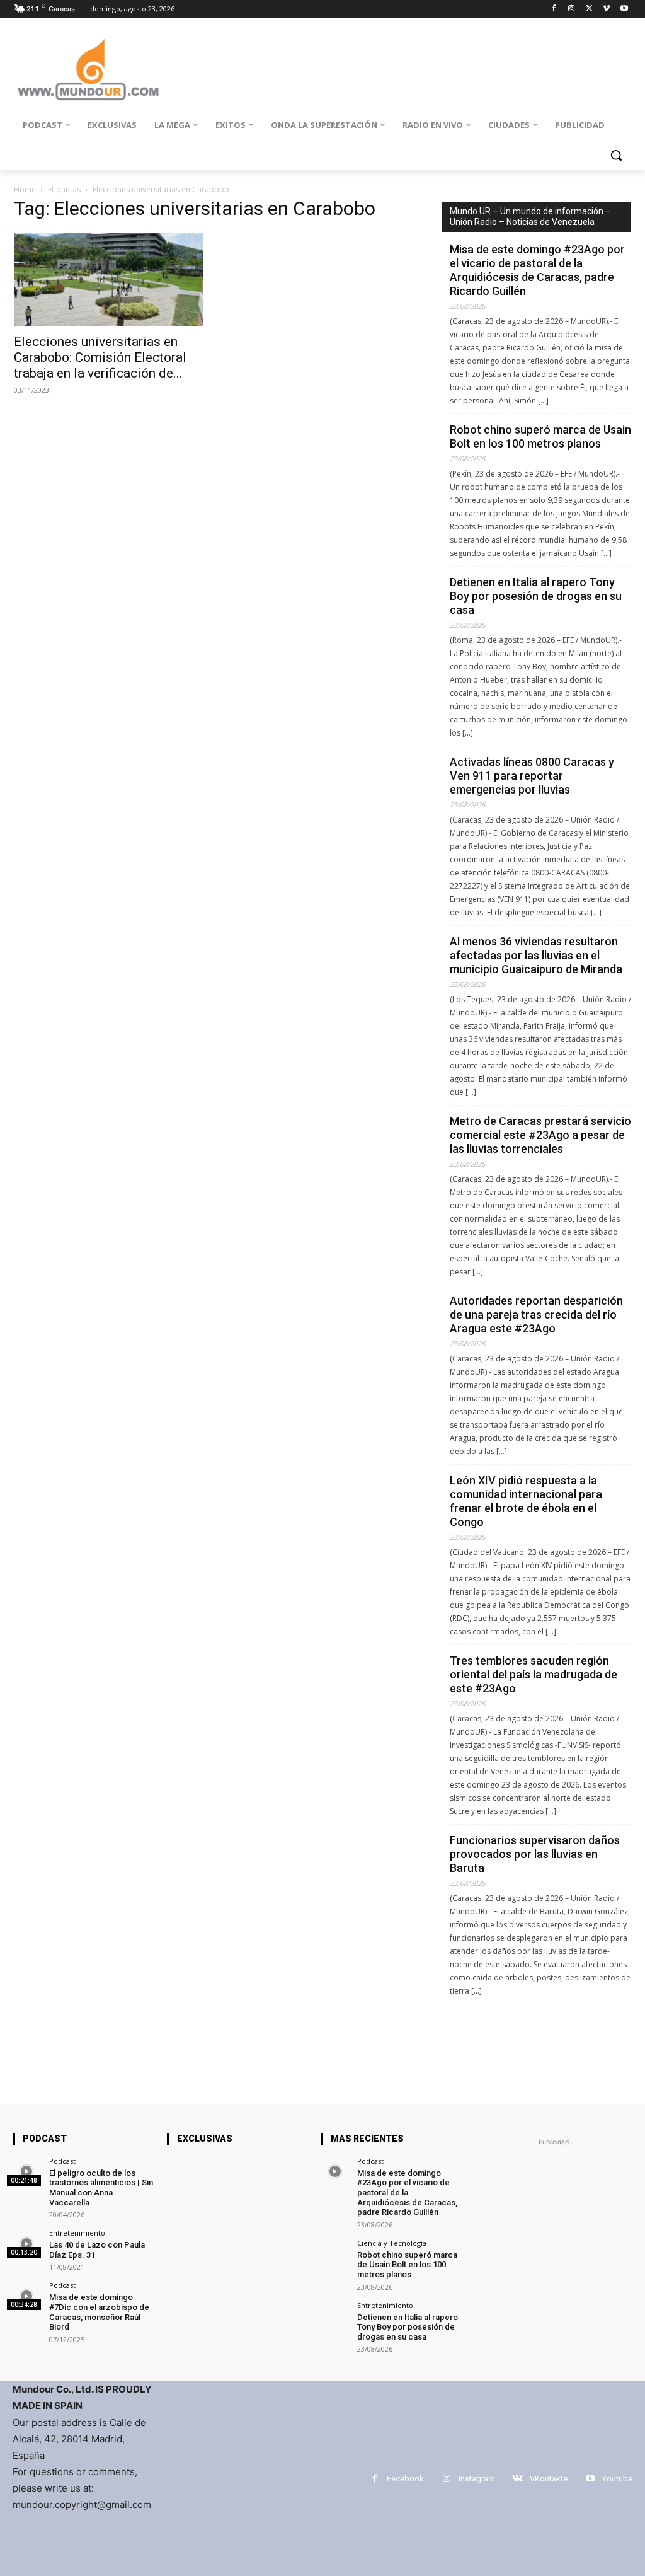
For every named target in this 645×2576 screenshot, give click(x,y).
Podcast (62, 2161)
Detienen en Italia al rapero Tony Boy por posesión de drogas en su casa (536, 596)
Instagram (477, 2479)
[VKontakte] (517, 2479)
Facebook (405, 2479)
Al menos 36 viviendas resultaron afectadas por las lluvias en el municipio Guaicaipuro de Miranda (536, 955)
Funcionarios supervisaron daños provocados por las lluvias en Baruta (535, 1854)
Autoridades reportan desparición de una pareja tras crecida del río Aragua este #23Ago (536, 1314)
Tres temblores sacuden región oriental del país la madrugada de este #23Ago (534, 1674)
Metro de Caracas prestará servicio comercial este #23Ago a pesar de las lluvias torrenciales (540, 1135)
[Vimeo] (606, 9)
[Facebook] (554, 9)
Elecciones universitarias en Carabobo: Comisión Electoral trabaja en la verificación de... (100, 357)
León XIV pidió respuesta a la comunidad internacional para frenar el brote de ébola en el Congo (526, 1501)
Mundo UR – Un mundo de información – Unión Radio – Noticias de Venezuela (530, 217)
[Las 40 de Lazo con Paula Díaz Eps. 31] (27, 2244)
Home (25, 189)
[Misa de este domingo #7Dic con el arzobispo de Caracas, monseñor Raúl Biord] (27, 2296)
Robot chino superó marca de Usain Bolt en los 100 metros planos (540, 436)
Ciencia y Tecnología (392, 2243)
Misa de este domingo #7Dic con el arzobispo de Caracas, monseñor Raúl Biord (99, 2312)
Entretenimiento (77, 2233)
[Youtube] (624, 9)
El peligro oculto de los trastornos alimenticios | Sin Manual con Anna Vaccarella (101, 2188)
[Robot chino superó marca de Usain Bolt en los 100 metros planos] (335, 2254)
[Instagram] (572, 9)
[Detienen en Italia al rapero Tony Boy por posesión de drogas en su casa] (335, 2316)
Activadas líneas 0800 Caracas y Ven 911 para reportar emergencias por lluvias (532, 776)
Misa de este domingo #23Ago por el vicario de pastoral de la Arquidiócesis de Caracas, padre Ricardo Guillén (537, 270)
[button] (616, 155)
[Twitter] (589, 9)
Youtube (617, 2479)
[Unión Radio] (88, 70)
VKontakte (549, 2479)
